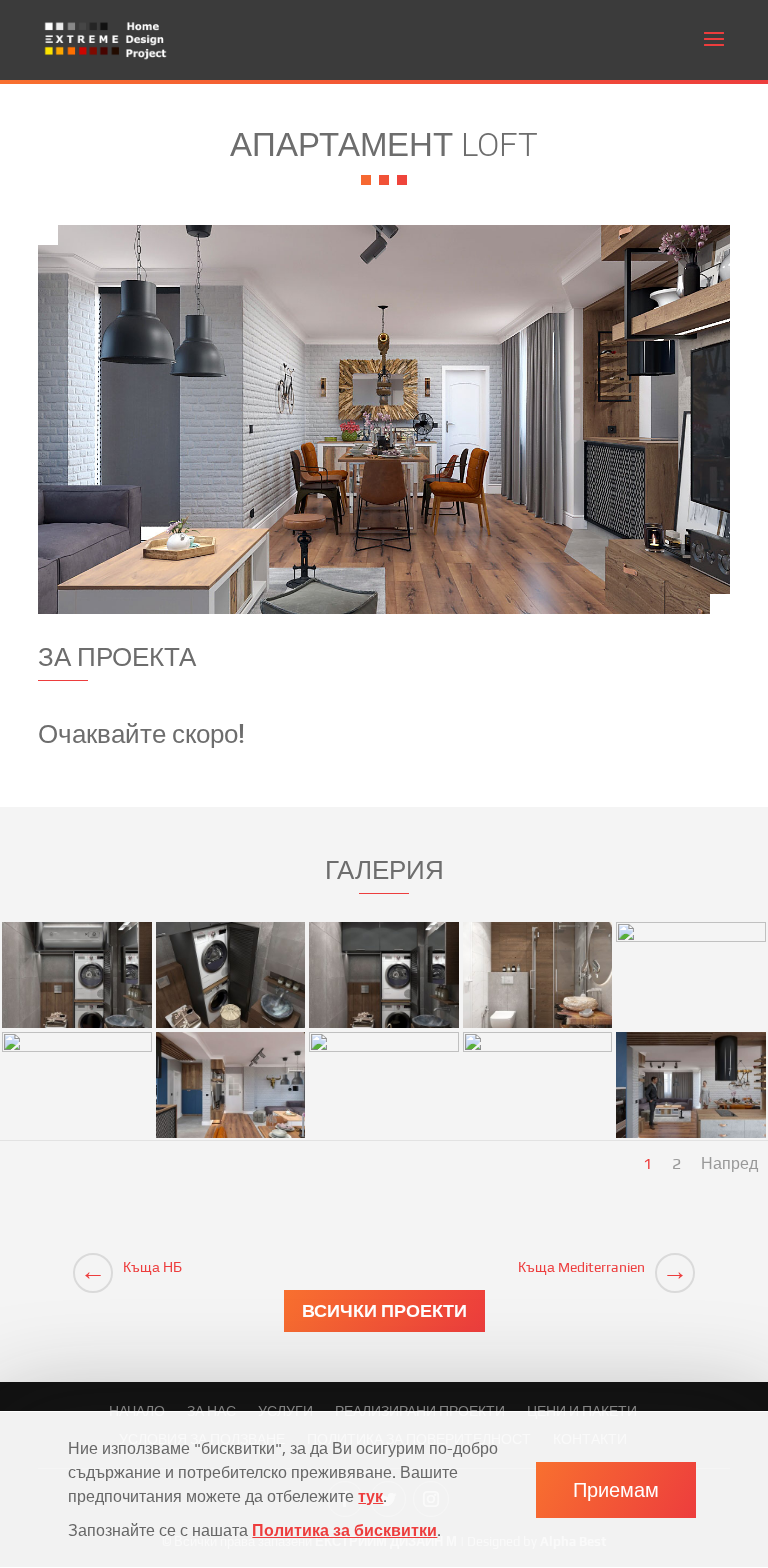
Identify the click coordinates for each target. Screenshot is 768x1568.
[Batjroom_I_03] (231, 1027)
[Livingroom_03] (231, 1137)
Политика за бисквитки (344, 1530)
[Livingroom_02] (77, 1137)
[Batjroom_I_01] (77, 1027)
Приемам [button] (616, 1489)
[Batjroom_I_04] (384, 1027)
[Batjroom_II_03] (538, 1027)
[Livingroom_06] (691, 1137)
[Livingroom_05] (538, 1137)
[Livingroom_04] (384, 1137)
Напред (729, 1163)
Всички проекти (384, 1310)
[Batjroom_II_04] (691, 1027)
